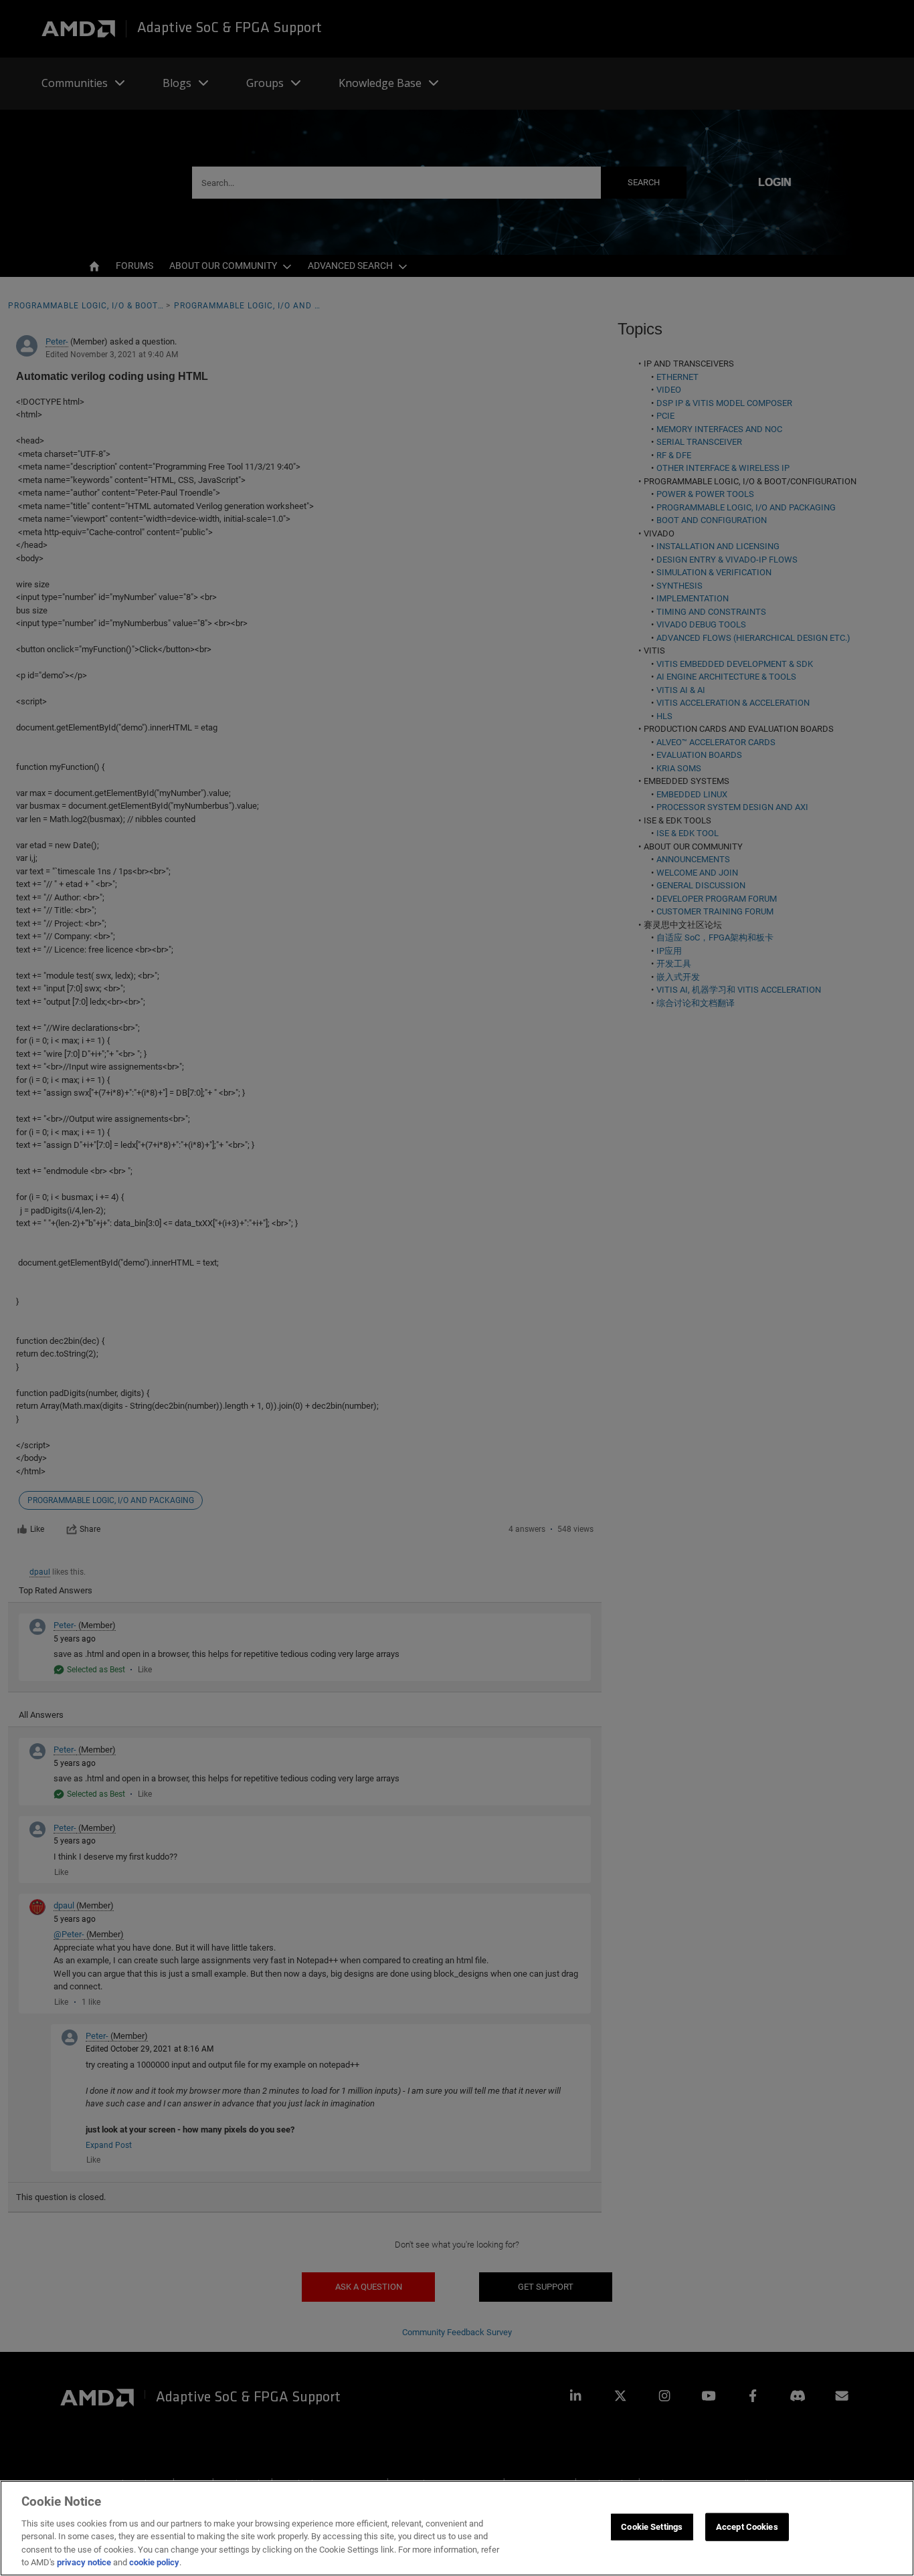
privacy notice (84, 2562)
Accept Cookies (747, 2527)
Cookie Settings (652, 2527)
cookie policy (154, 2562)
